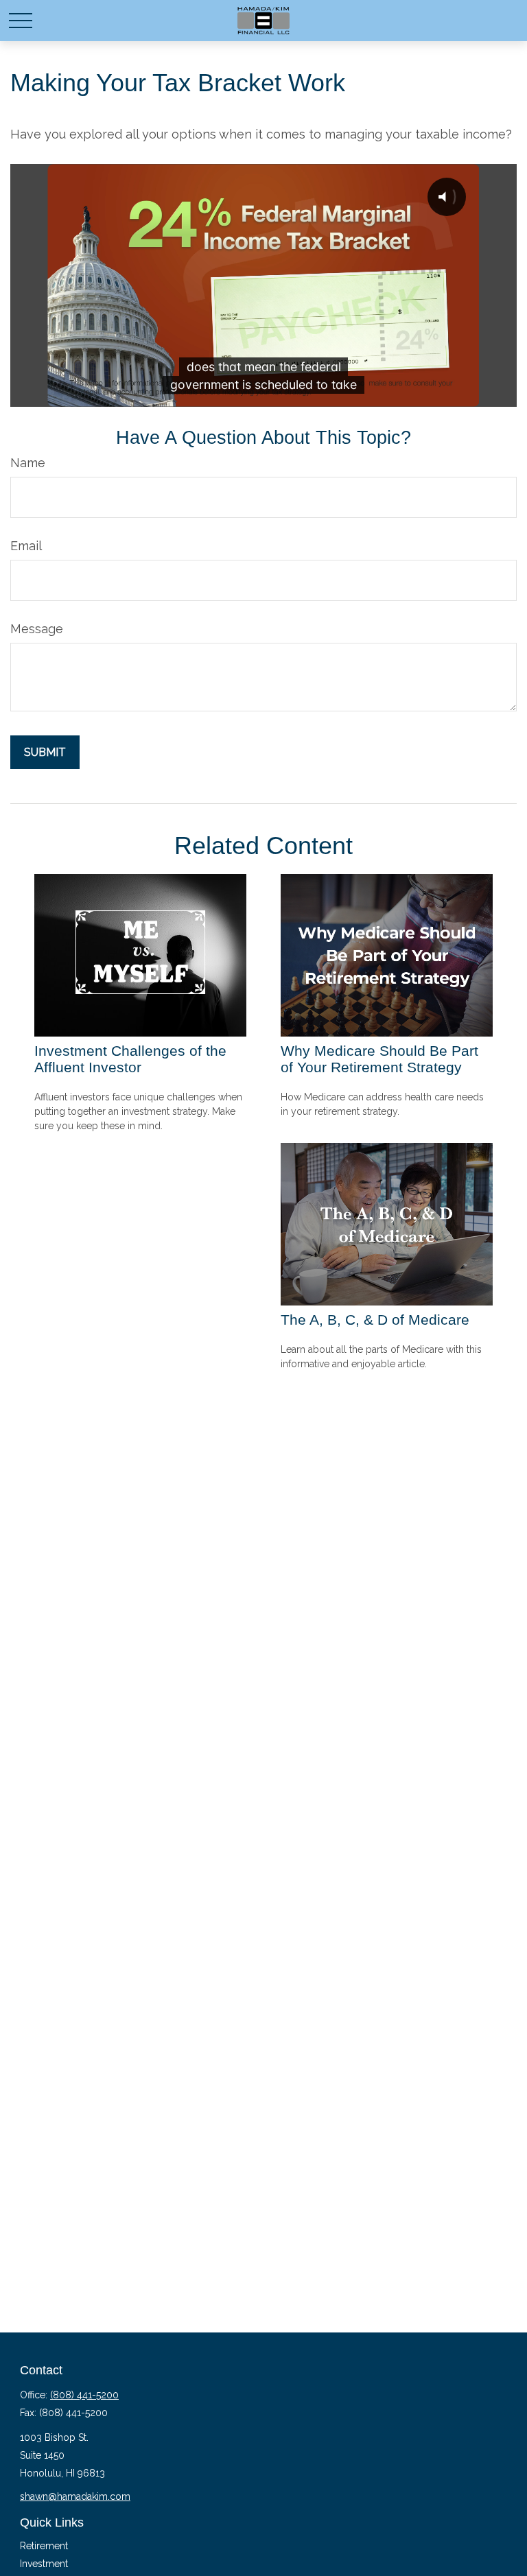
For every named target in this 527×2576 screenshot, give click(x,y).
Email (26, 546)
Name (28, 463)
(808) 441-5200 (84, 2395)
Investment (44, 2564)
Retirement (44, 2546)
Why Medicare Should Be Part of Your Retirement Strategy (379, 1059)
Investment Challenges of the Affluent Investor (130, 1059)
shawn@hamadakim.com (75, 2496)
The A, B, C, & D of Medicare (375, 1320)
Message (37, 629)
